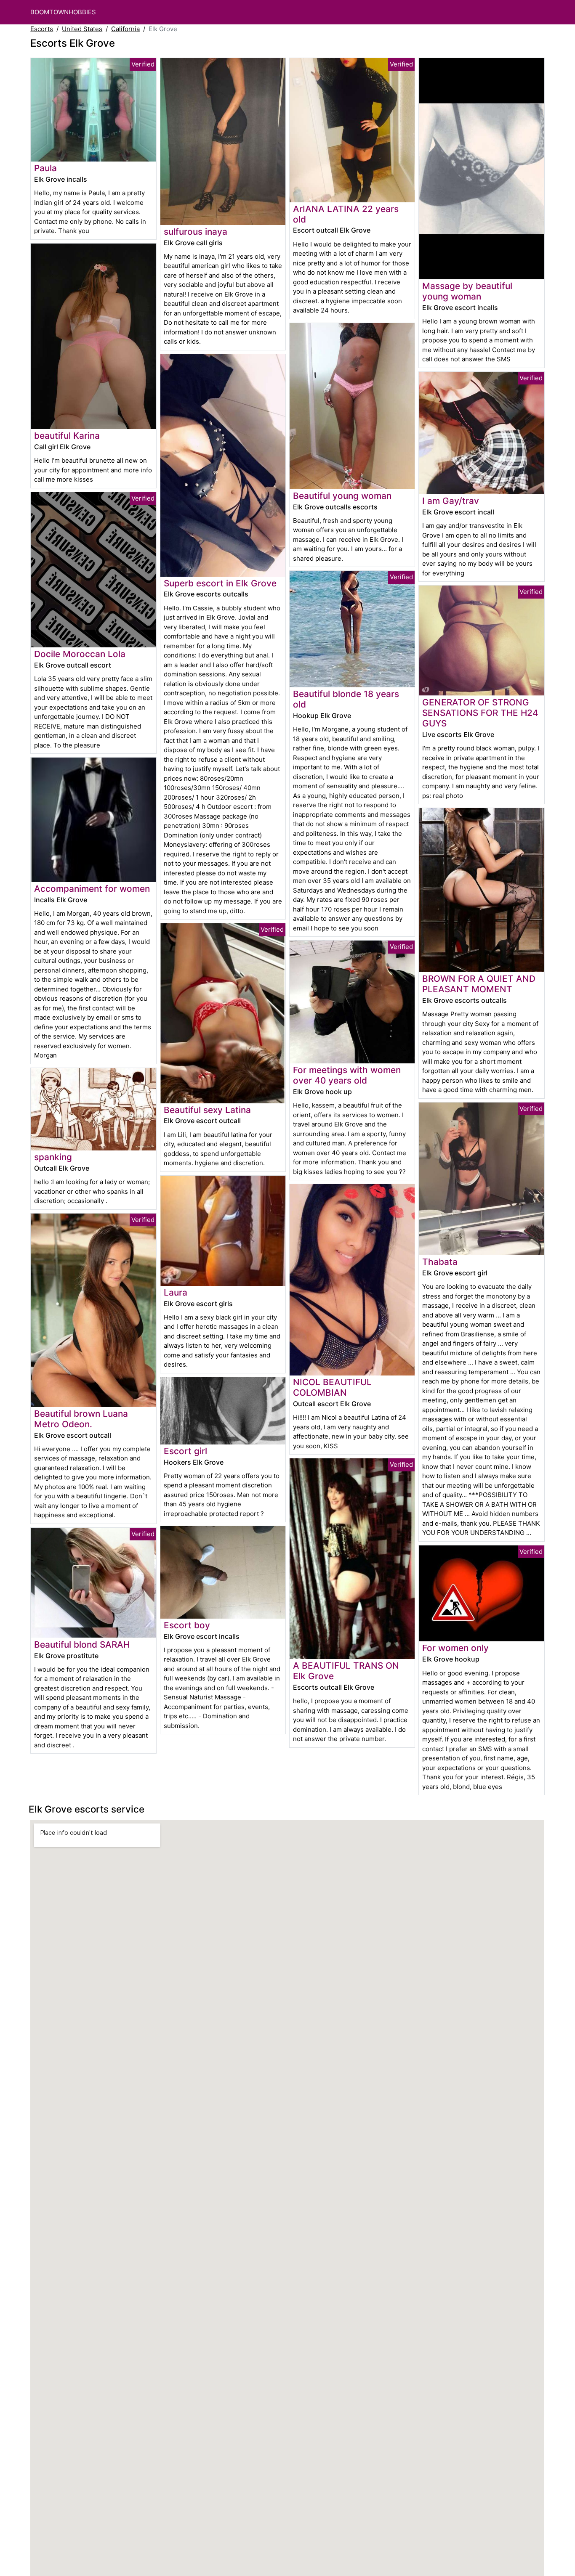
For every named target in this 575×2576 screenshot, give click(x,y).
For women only (455, 1648)
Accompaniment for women (92, 889)
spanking (53, 1157)
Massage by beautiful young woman (467, 291)
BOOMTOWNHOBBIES (63, 12)
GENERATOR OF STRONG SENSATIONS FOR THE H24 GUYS (480, 713)
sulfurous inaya (196, 232)
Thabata (440, 1262)
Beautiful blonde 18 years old (346, 699)
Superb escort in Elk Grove (220, 583)
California (125, 29)
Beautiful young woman (342, 496)
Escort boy (187, 1625)
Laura (176, 1292)
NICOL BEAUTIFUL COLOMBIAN (332, 1387)
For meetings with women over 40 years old (347, 1075)
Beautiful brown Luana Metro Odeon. (81, 1419)
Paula (45, 168)
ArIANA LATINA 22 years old (346, 214)
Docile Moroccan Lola (80, 654)
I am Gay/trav (451, 501)
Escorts (42, 29)
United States (82, 29)
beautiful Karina (67, 436)
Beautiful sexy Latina (207, 1110)
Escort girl (185, 1451)
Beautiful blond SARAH (82, 1644)
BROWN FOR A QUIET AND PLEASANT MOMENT (479, 984)
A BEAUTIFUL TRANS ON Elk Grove (346, 1671)
